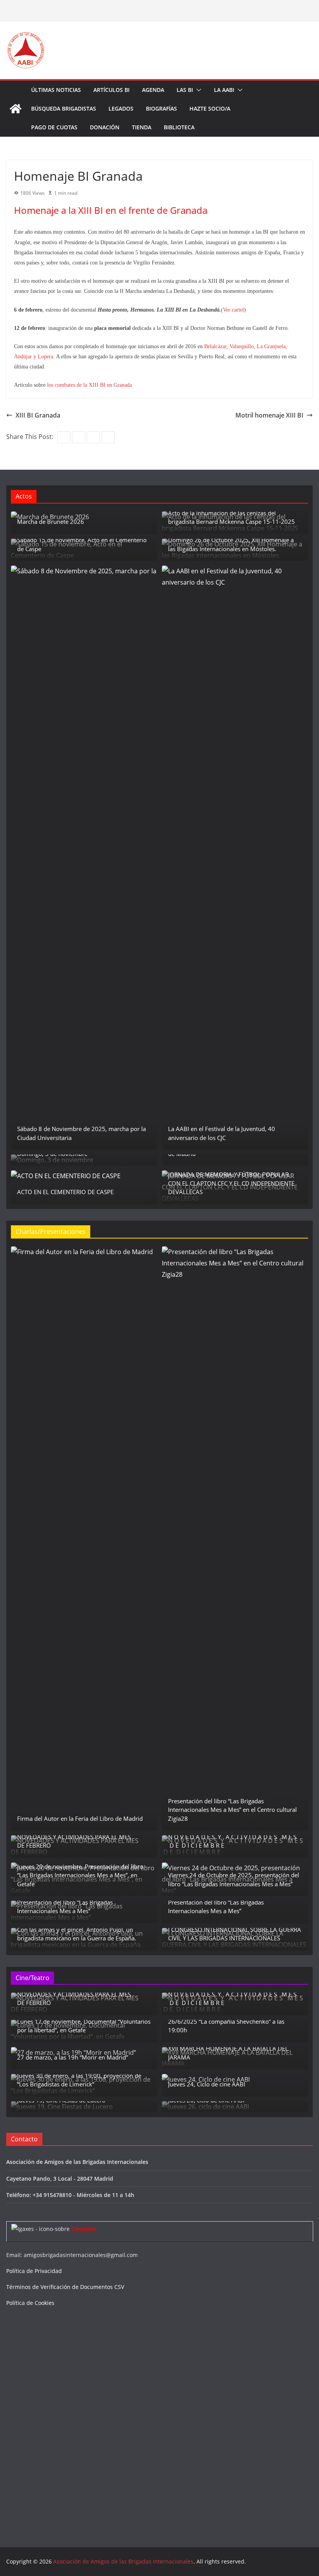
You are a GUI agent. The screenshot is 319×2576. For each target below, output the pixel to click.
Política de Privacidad (34, 2271)
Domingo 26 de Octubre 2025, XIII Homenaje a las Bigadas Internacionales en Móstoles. (231, 544)
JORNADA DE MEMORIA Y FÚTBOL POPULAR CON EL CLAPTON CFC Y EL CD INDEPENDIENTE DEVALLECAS (231, 1183)
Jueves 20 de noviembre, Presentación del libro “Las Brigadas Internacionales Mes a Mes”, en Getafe (80, 1875)
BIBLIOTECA (179, 127)
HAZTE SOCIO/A (210, 108)
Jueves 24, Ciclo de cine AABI (207, 2084)
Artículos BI (111, 90)
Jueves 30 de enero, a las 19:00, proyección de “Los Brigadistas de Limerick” (79, 2080)
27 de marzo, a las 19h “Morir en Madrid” (73, 2057)
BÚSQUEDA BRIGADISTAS (64, 108)
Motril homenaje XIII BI (269, 415)
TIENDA (142, 127)
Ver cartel (233, 310)
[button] (197, 90)
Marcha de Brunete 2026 (51, 522)
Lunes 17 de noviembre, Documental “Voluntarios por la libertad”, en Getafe (84, 2026)
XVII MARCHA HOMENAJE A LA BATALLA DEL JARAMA (228, 2053)
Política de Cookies (30, 2303)
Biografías (161, 108)
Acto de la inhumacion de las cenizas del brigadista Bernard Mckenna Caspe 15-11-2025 (231, 517)
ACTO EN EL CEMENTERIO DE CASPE (65, 1192)
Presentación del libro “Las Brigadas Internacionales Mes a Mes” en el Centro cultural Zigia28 (232, 1810)
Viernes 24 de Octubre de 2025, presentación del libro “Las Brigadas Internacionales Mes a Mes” (234, 1879)
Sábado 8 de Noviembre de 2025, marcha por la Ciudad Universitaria (82, 1133)
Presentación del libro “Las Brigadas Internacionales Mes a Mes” (65, 1907)
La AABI (224, 90)
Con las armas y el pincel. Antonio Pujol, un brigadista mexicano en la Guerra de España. (77, 1934)
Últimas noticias (56, 90)
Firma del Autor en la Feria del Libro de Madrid (80, 1818)
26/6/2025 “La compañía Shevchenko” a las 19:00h (226, 2026)
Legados (121, 108)
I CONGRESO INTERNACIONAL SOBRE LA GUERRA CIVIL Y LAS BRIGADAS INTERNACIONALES (235, 1934)
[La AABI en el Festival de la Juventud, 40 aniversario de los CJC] (235, 858)
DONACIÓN (105, 127)
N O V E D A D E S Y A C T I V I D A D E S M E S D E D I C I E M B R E (233, 1841)
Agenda (153, 90)
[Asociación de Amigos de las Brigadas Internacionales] (16, 109)
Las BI (185, 90)
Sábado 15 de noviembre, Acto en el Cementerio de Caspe (82, 544)
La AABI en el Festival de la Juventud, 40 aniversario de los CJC (222, 1133)
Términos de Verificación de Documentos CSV (65, 2287)
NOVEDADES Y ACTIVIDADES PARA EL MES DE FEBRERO (74, 1841)
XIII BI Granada (38, 415)
